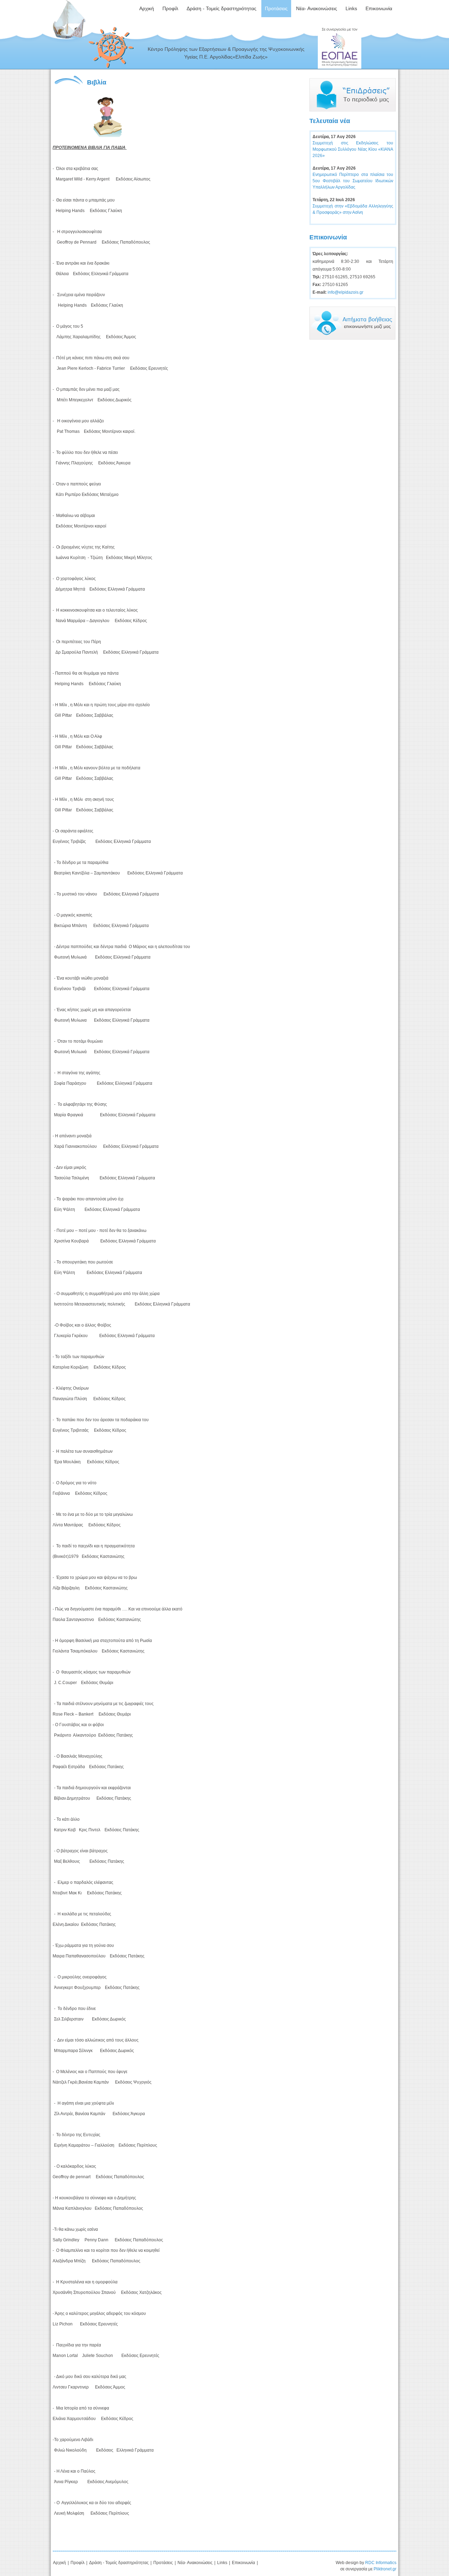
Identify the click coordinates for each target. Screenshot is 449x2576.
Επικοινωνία (243, 2563)
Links (222, 2563)
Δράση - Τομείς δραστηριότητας (119, 2563)
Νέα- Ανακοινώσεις (195, 2563)
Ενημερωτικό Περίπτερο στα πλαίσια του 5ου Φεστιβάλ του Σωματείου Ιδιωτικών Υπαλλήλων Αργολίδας (353, 181)
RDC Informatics (381, 2563)
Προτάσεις (163, 2563)
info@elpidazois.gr (346, 292)
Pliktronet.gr (385, 2569)
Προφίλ (78, 2563)
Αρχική (59, 2563)
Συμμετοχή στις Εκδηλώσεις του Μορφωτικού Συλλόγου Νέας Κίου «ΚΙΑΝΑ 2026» (353, 149)
